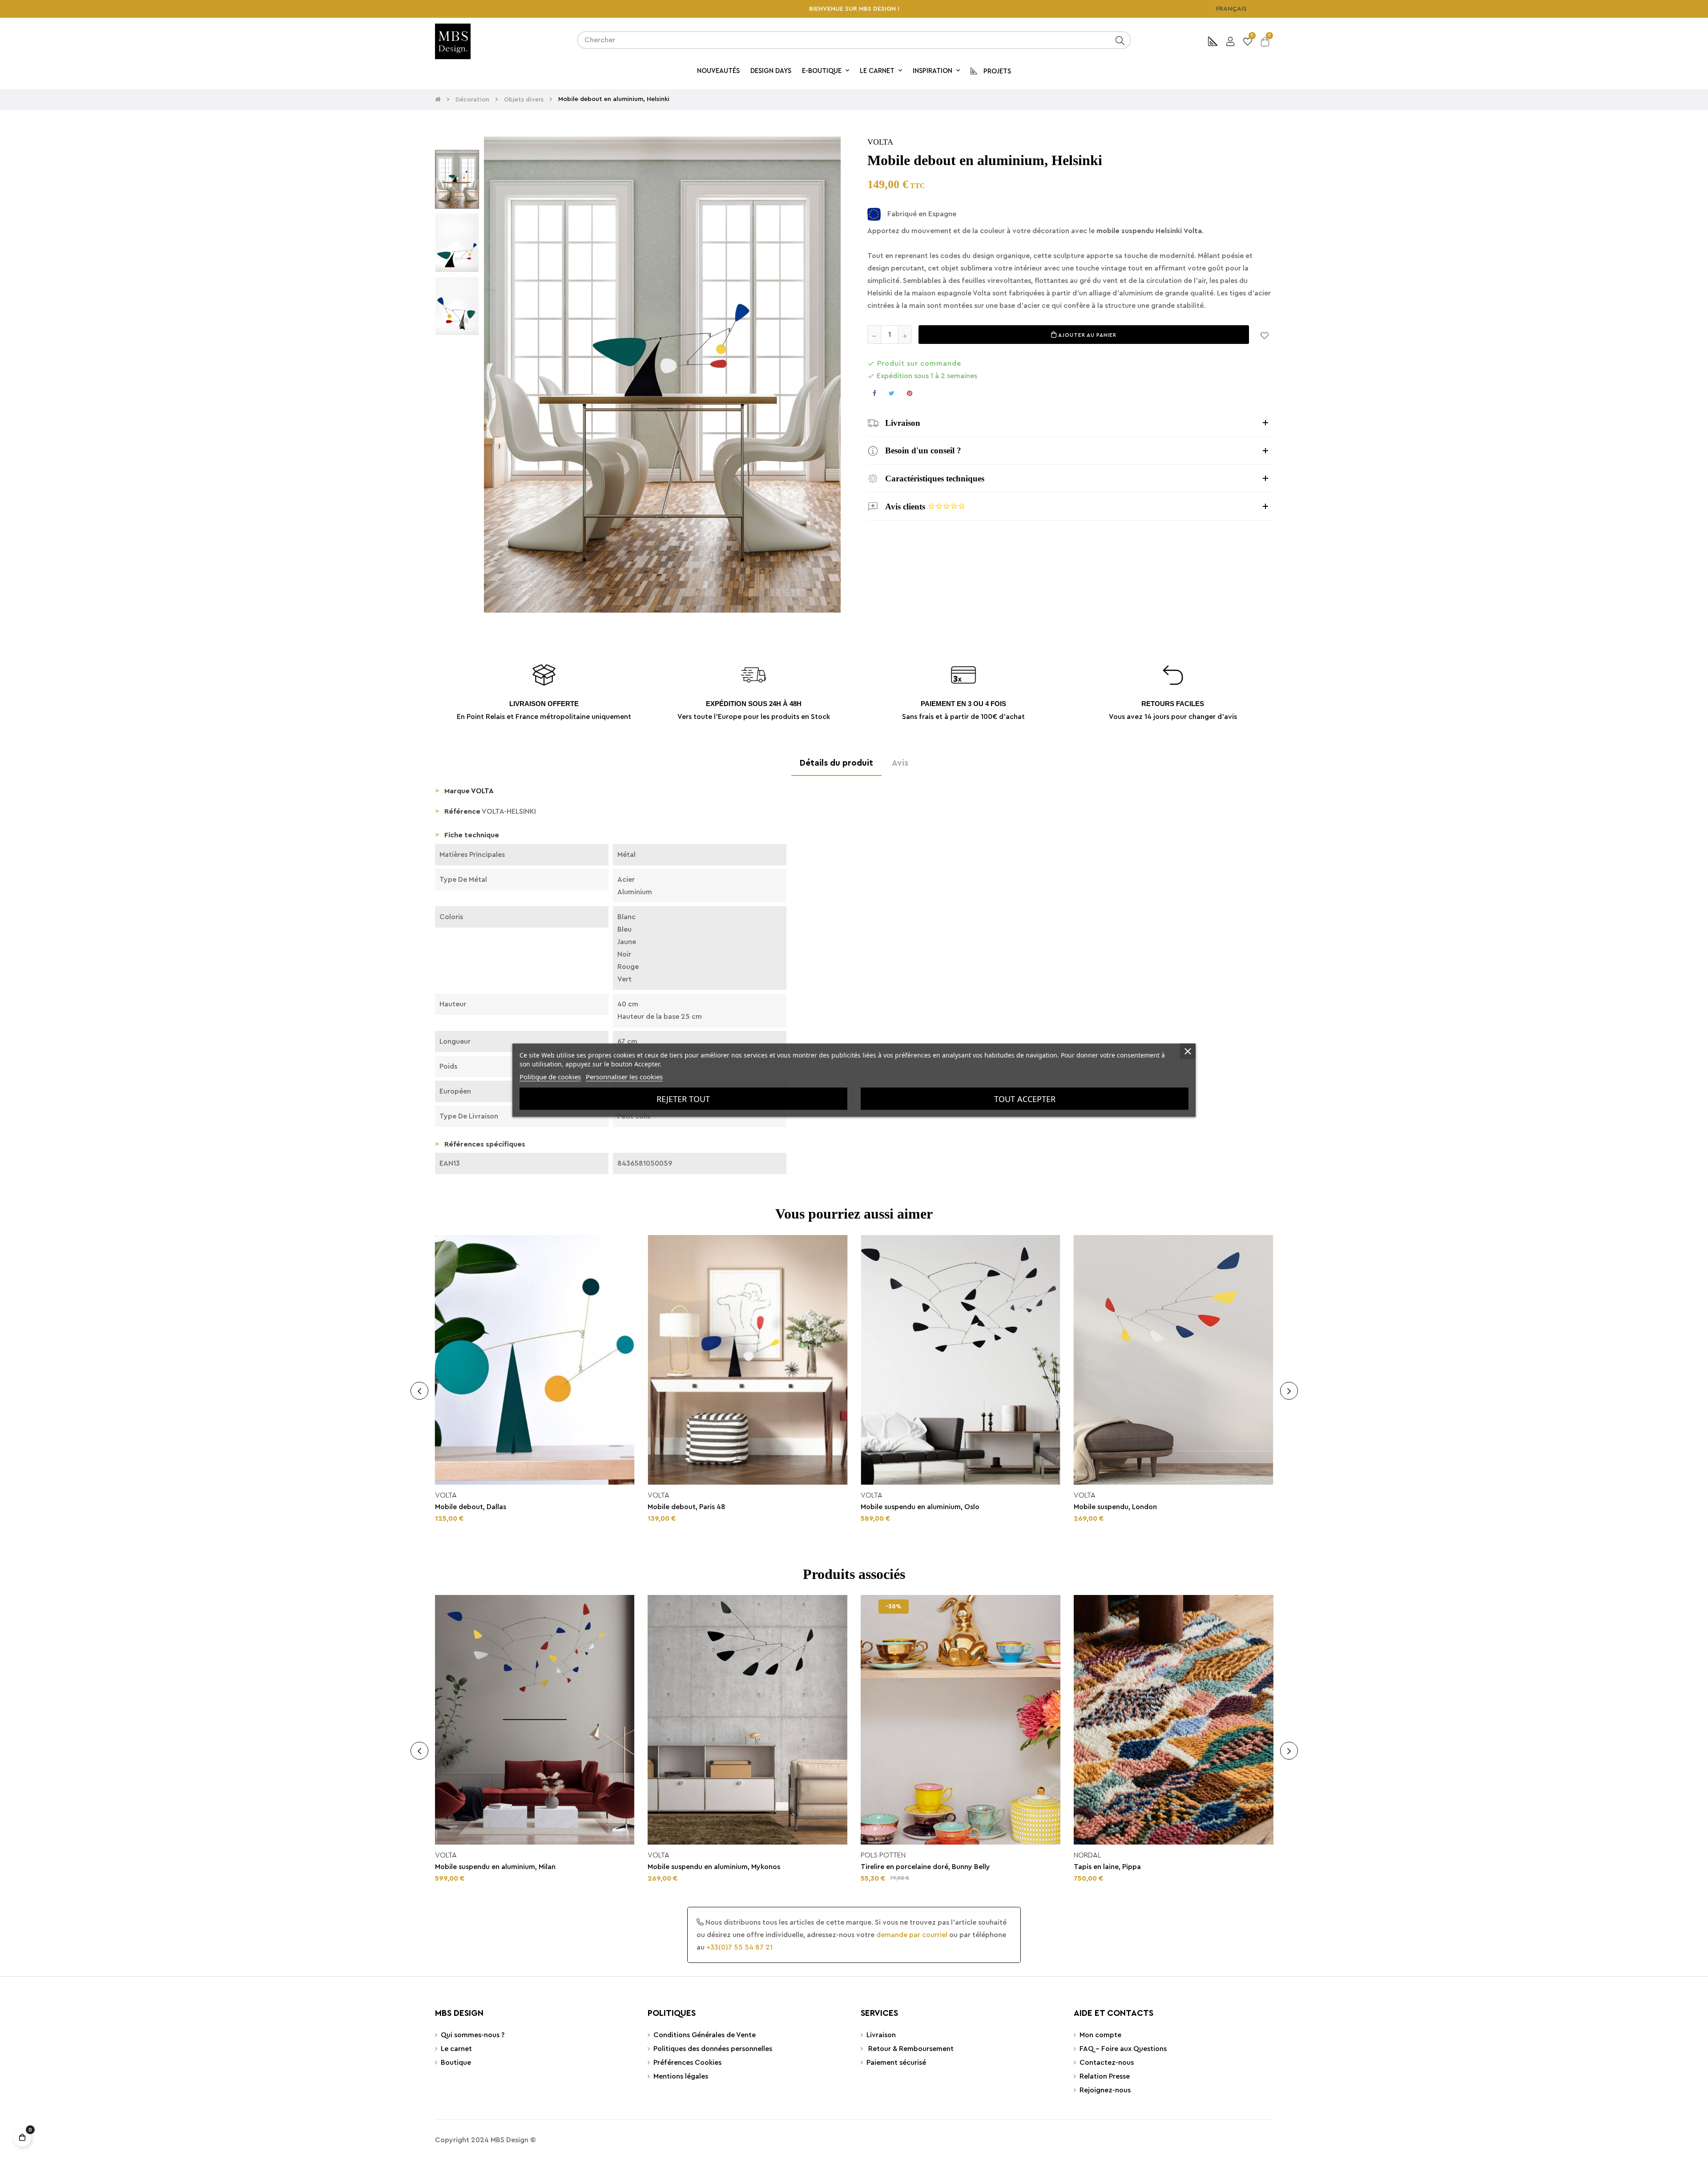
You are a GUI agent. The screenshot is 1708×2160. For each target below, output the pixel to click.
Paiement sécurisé (896, 2063)
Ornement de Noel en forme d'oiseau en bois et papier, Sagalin (1164, 1872)
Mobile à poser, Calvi (682, 1867)
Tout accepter (1025, 1098)
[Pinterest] (910, 393)
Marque (457, 791)
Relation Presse (1105, 2076)
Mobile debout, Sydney (899, 1867)
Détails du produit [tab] (836, 763)
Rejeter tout (683, 1098)
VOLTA (880, 142)
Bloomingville (1100, 1855)
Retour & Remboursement (910, 2049)
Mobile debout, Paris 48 (1113, 1507)
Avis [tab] (900, 763)
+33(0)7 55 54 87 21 (739, 1947)
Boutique (456, 2063)
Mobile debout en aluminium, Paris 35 (709, 1507)
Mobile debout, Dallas (896, 1507)
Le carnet (456, 2049)
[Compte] (1230, 40)
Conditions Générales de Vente (705, 2035)
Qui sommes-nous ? (473, 2035)
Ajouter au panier (1087, 335)
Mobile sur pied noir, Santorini (484, 1867)
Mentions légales (681, 2076)
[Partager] (874, 393)
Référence (462, 812)
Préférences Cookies (687, 2063)
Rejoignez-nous (1105, 2090)
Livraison (881, 2035)
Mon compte (1100, 2035)
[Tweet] (892, 393)
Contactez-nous (1107, 2063)
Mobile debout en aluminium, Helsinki (496, 1507)
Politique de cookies (550, 1076)
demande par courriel (912, 1935)
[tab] (1070, 423)
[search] (1120, 40)
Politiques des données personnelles (713, 2049)
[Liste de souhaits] (1265, 335)
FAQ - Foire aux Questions (1123, 2049)
